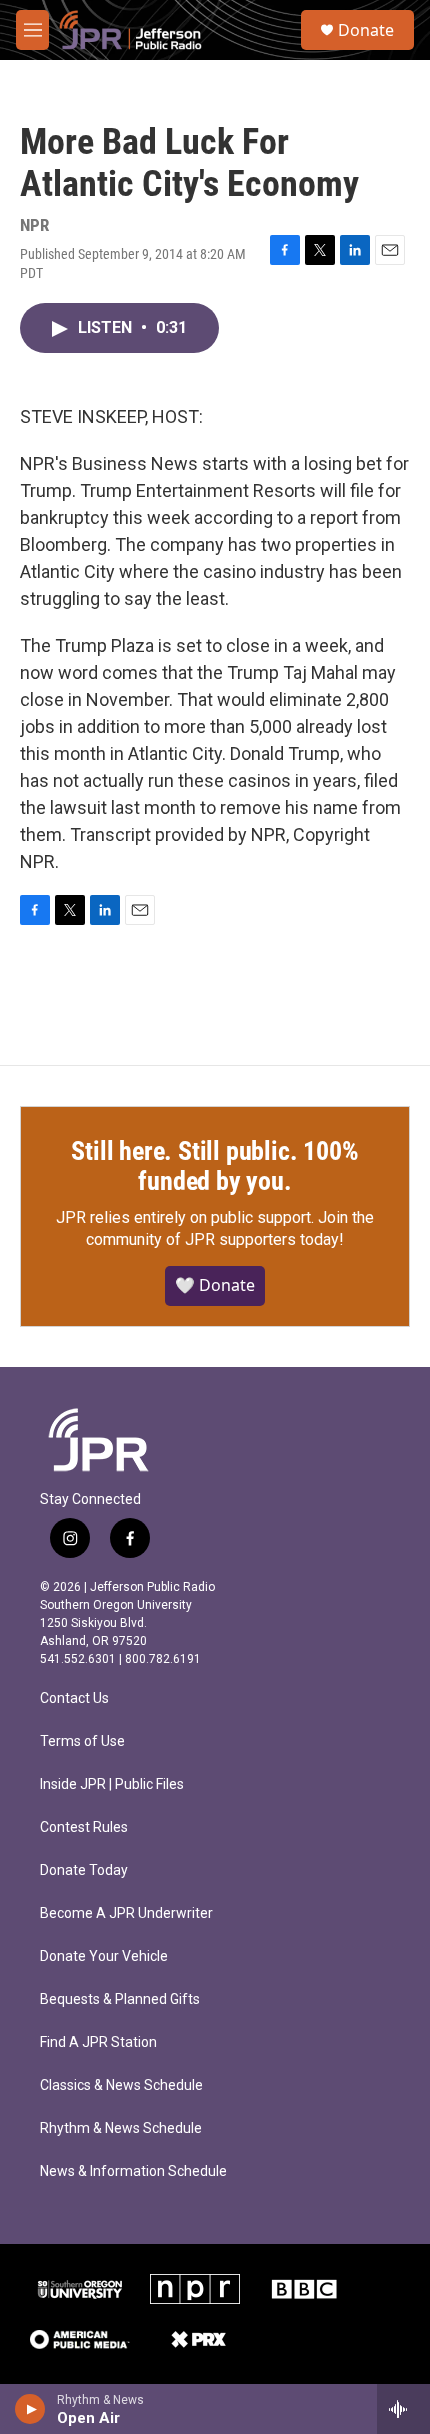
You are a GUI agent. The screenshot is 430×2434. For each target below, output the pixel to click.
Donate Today (84, 1870)
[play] (30, 2409)
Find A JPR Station (98, 2042)
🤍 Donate (215, 1285)
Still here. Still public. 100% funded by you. (214, 1166)
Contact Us (74, 1698)
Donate (366, 30)
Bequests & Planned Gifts (120, 1999)
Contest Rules (84, 1827)
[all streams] (403, 2409)
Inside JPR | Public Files (112, 1784)
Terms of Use (82, 1741)
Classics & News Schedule (121, 2085)
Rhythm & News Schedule (121, 2128)
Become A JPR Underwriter (126, 1913)
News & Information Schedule (133, 2171)
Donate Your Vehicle (104, 1956)
